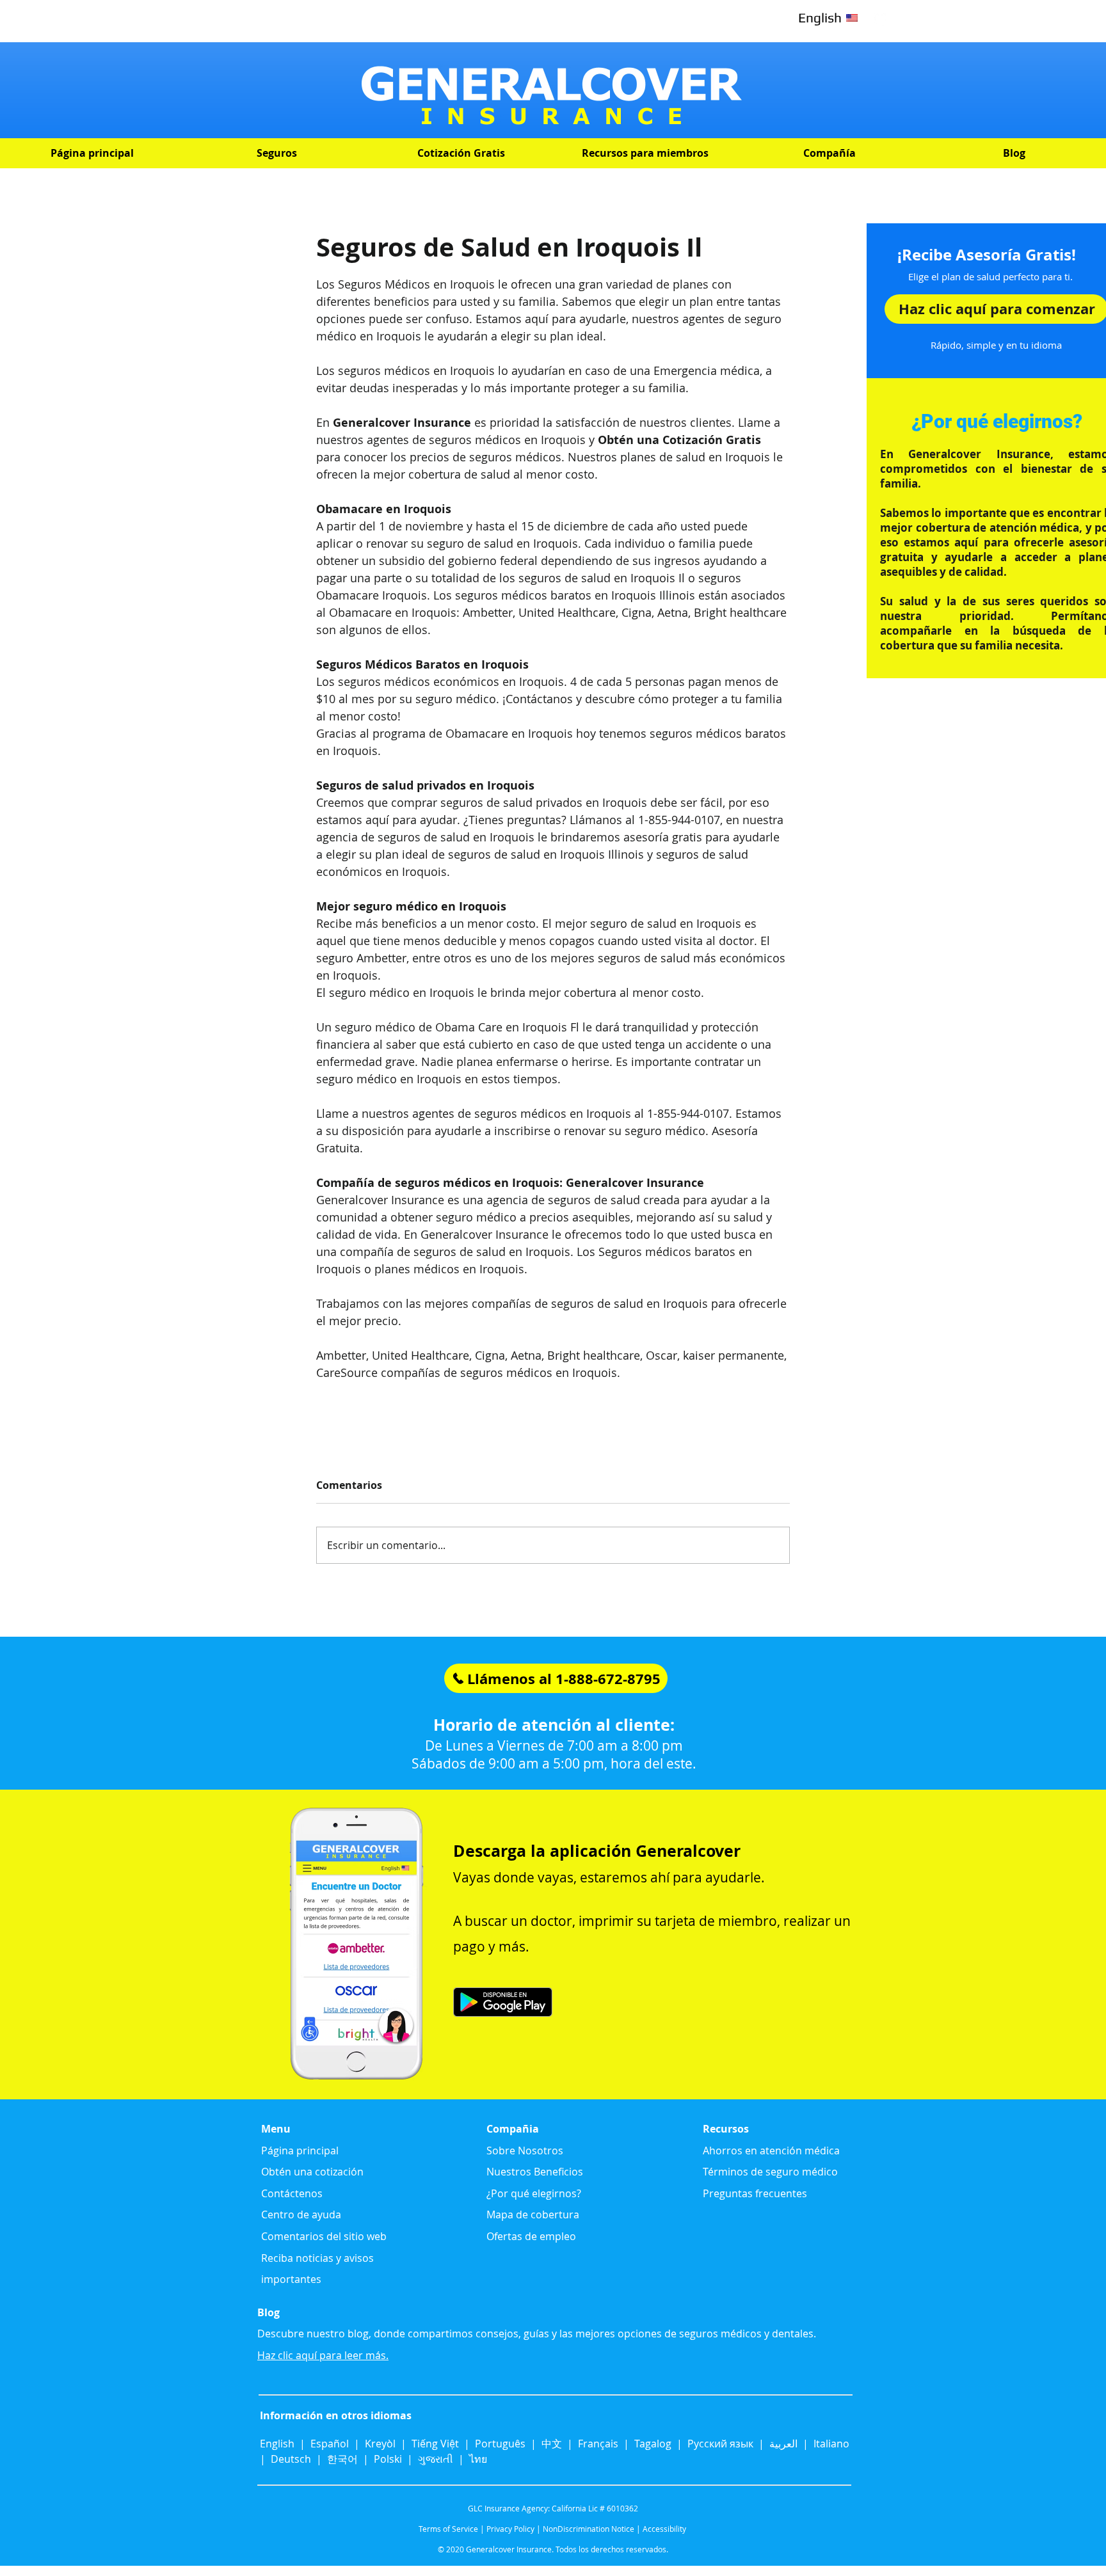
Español (330, 2444)
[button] (276, 153)
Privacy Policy (510, 2529)
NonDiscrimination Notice (589, 2529)
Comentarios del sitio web (324, 2236)
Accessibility (664, 2529)
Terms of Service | (452, 2529)
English (278, 2444)
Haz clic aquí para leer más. (323, 2355)
